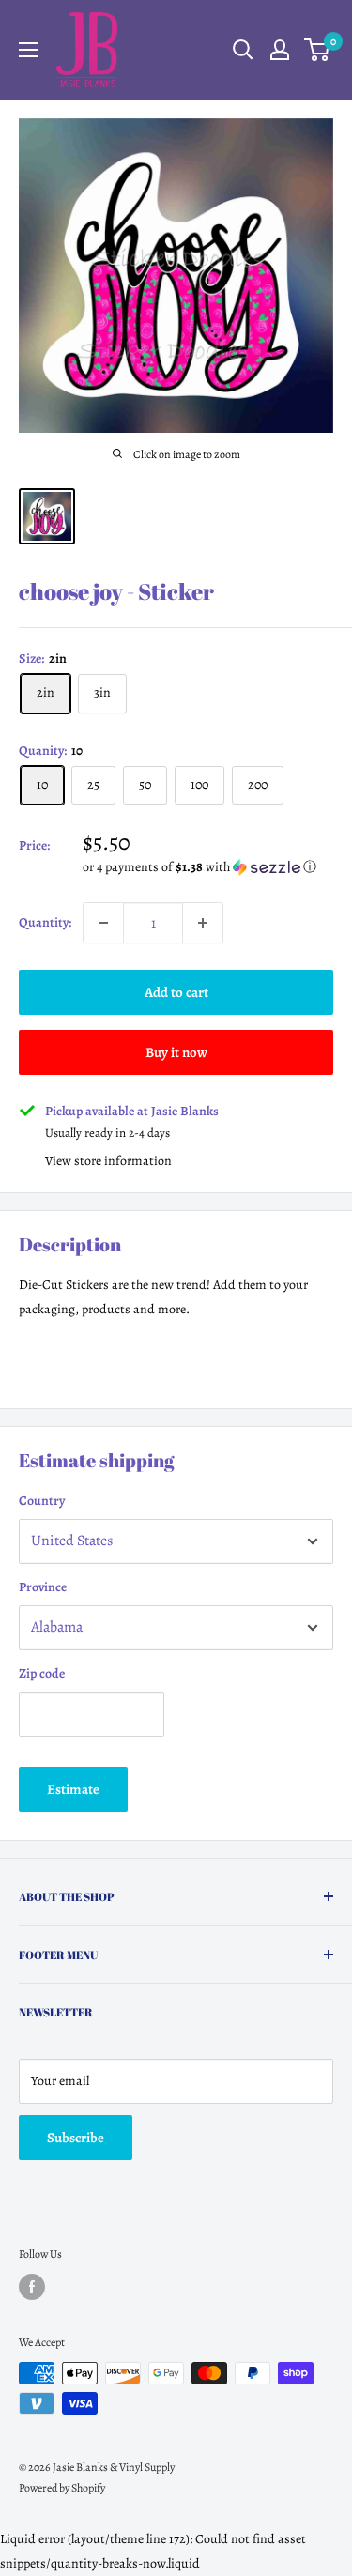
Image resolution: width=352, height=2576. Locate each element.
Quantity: (45, 922)
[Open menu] (28, 50)
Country (42, 1501)
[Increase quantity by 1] (203, 923)
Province (43, 1587)
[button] (208, 867)
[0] (318, 50)
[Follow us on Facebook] (32, 2287)
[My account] (280, 50)
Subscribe (76, 2138)
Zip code (42, 1673)
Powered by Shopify (62, 2488)
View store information (108, 1161)
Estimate (73, 1789)
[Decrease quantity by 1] (103, 923)
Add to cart (176, 992)
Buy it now (176, 1052)
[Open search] (243, 50)
